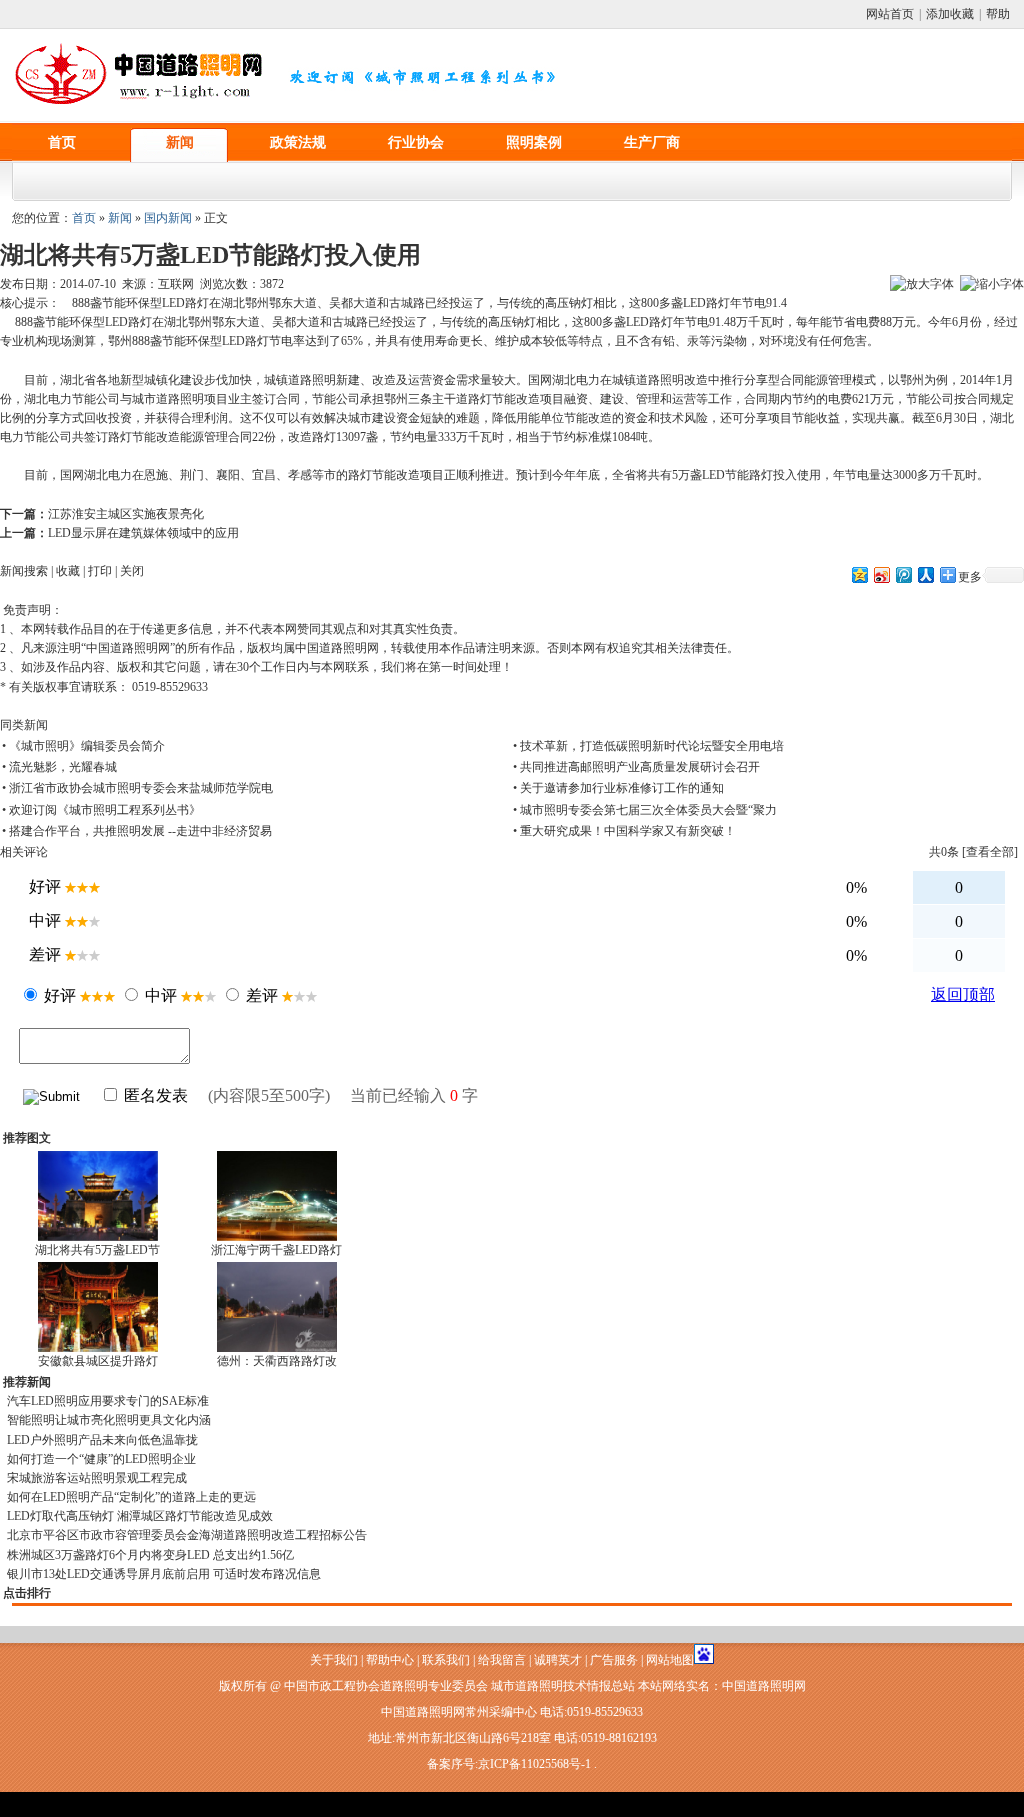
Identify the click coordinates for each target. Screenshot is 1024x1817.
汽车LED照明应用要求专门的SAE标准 (108, 1401)
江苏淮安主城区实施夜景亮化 (126, 514)
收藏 (68, 571)
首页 (62, 142)
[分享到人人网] (925, 574)
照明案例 (534, 142)
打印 (100, 571)
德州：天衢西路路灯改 (277, 1361)
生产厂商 (652, 142)
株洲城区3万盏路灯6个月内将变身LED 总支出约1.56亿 (150, 1555)
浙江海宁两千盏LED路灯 (276, 1250)
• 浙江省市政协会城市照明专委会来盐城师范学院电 (137, 788)
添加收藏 (950, 14)
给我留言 (502, 1660)
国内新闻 (168, 218)
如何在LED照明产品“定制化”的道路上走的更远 (131, 1497)
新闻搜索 (24, 571)
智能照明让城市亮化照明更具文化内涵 (109, 1420)
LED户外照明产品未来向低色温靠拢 (102, 1440)
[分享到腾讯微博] (903, 574)
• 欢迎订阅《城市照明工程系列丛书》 (101, 810)
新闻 (180, 142)
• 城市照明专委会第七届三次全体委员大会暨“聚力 (645, 810)
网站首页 (890, 14)
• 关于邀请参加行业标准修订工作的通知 (618, 788)
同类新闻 (24, 725)
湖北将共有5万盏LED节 (97, 1250)
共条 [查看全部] (973, 852)
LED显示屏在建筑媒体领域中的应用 (143, 533)
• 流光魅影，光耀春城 (59, 767)
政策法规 (298, 142)
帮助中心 (390, 1660)
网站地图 (670, 1660)
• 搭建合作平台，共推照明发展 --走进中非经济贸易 (137, 831)
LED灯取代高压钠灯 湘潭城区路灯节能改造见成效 (140, 1516)
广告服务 (614, 1660)
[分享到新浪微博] (881, 574)
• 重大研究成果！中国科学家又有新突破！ (624, 831)
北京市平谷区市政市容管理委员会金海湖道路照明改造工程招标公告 (187, 1535)
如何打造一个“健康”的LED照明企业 (101, 1459)
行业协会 (416, 142)
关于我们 (334, 1660)
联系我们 (446, 1660)
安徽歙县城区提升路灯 (98, 1361)
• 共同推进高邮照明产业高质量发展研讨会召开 (636, 767)
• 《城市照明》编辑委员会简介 (83, 746)
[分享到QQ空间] (859, 574)
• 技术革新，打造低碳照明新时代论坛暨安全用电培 (648, 746)
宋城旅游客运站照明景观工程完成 (97, 1478)
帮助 (998, 14)
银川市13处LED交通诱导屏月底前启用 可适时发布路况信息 (164, 1574)
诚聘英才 (558, 1660)
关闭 (132, 571)
